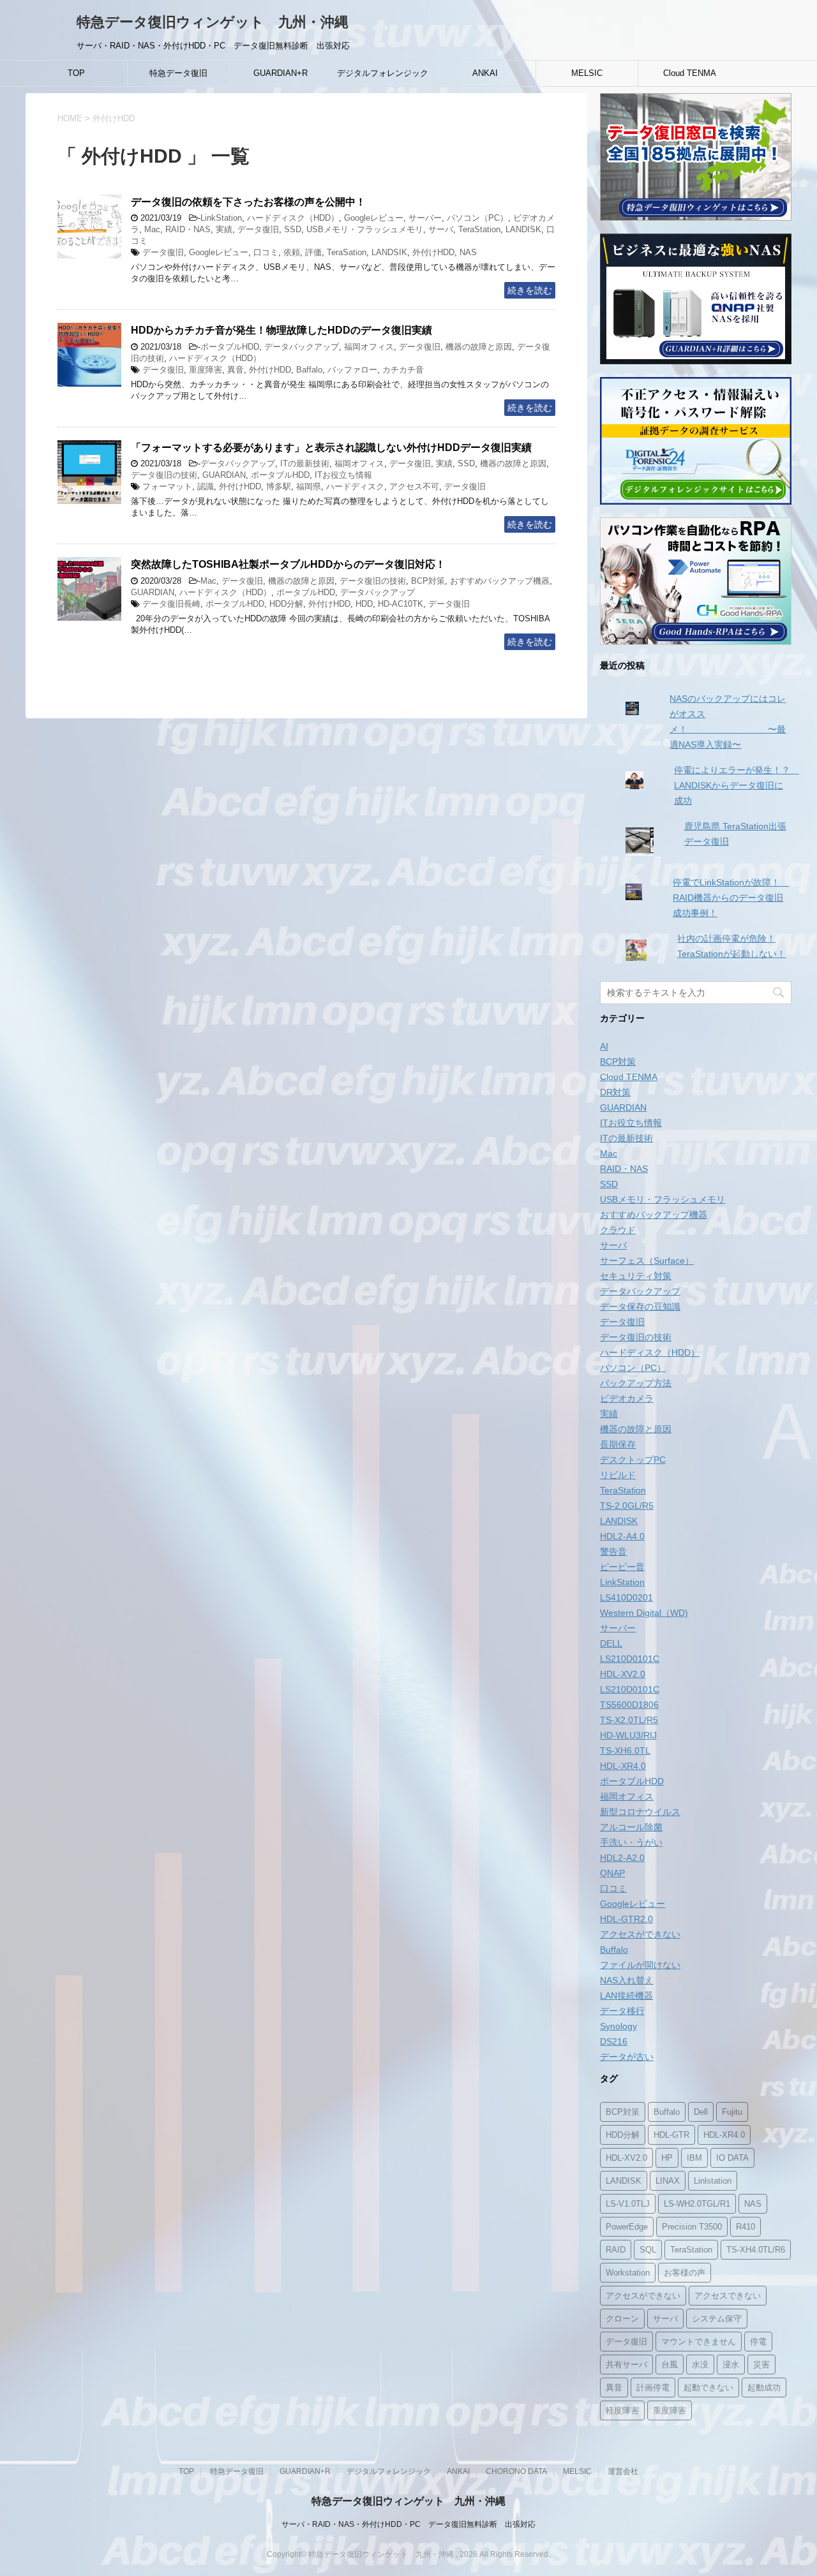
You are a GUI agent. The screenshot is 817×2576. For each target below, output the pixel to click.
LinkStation (221, 218)
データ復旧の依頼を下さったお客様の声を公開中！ (248, 202)
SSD (293, 229)
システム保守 (717, 2319)
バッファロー (352, 370)
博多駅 (279, 486)
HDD (364, 604)
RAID (616, 2250)
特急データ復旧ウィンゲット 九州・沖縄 (213, 22)
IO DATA (732, 2158)
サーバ (441, 229)
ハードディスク (355, 486)
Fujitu (732, 2112)
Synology (618, 2026)
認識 (206, 486)
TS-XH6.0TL (625, 1751)
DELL (611, 1643)
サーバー (425, 218)
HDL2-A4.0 (622, 1536)
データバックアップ (302, 347)
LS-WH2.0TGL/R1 (697, 2204)
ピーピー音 (622, 1567)
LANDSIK (389, 252)
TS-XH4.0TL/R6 (756, 2250)
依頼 (292, 252)
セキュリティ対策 (636, 1276)
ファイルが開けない (640, 1965)
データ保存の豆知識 (640, 1307)
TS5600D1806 (629, 1705)
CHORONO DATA (516, 2471)
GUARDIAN (224, 475)
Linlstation (713, 2181)
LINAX (668, 2181)
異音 (236, 370)
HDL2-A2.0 (622, 1858)
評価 (313, 252)
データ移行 (622, 2011)
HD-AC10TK (401, 604)
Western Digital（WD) (644, 1613)
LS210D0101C (630, 1659)
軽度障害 (622, 2410)
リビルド (618, 1475)
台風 (670, 2365)
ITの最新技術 (305, 463)
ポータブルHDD (230, 347)
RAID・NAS (188, 229)
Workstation (628, 2273)
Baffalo (309, 370)
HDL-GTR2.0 (626, 1919)
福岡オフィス (369, 347)
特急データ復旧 (178, 73)
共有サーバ (626, 2365)
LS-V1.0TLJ (628, 2204)
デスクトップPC (633, 1460)
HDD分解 (286, 604)
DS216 (614, 2041)
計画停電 (653, 2387)
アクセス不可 (414, 486)
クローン (622, 2319)
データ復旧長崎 (171, 604)
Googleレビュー (374, 218)
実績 (224, 229)
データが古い (627, 2057)
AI (604, 1046)
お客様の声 (685, 2273)
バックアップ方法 (636, 1383)
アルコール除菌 (631, 1827)
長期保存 (618, 1444)
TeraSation (347, 252)
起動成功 (764, 2387)
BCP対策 (428, 581)
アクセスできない (728, 2296)
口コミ (266, 252)
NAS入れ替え (627, 1980)
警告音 (613, 1551)
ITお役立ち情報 (343, 475)
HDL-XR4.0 (623, 1766)
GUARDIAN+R (281, 73)
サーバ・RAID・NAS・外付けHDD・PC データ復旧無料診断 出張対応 (408, 2524)
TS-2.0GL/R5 (627, 1506)
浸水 (731, 2365)
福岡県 (309, 486)
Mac (152, 229)
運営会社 (623, 2471)
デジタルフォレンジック (383, 73)
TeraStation (479, 229)
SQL (648, 2250)
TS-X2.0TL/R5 (629, 1720)
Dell (701, 2112)
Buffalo (614, 1950)
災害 (761, 2365)
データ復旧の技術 (164, 475)
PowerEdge (627, 2227)
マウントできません (699, 2342)
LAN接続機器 (626, 1995)
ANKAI (485, 73)
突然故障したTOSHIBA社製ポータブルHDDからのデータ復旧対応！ (288, 564)
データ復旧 (258, 229)
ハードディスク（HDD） (293, 218)
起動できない (708, 2387)
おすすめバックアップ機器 (500, 581)
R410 (746, 2227)
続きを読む (530, 290)
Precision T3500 (692, 2227)
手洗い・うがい (631, 1842)
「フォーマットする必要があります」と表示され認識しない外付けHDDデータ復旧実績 (331, 448)
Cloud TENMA (690, 73)
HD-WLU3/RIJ (628, 1735)
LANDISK (523, 229)
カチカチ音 (403, 370)
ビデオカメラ (627, 1398)
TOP (76, 73)
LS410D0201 (626, 1597)
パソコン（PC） (477, 218)
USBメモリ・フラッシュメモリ (365, 229)
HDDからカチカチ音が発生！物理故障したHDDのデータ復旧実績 (281, 330)
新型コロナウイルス (640, 1812)
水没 (700, 2365)
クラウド (618, 1230)
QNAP (612, 1873)
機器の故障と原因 (479, 347)
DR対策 (615, 1092)
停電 (758, 2342)
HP (667, 2158)
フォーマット (167, 486)
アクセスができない (640, 1934)
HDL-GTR (671, 2135)
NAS (468, 252)
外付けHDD (433, 252)
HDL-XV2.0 (623, 1674)
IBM (694, 2158)
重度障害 (206, 370)
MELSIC (587, 73)
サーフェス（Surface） (647, 1261)
